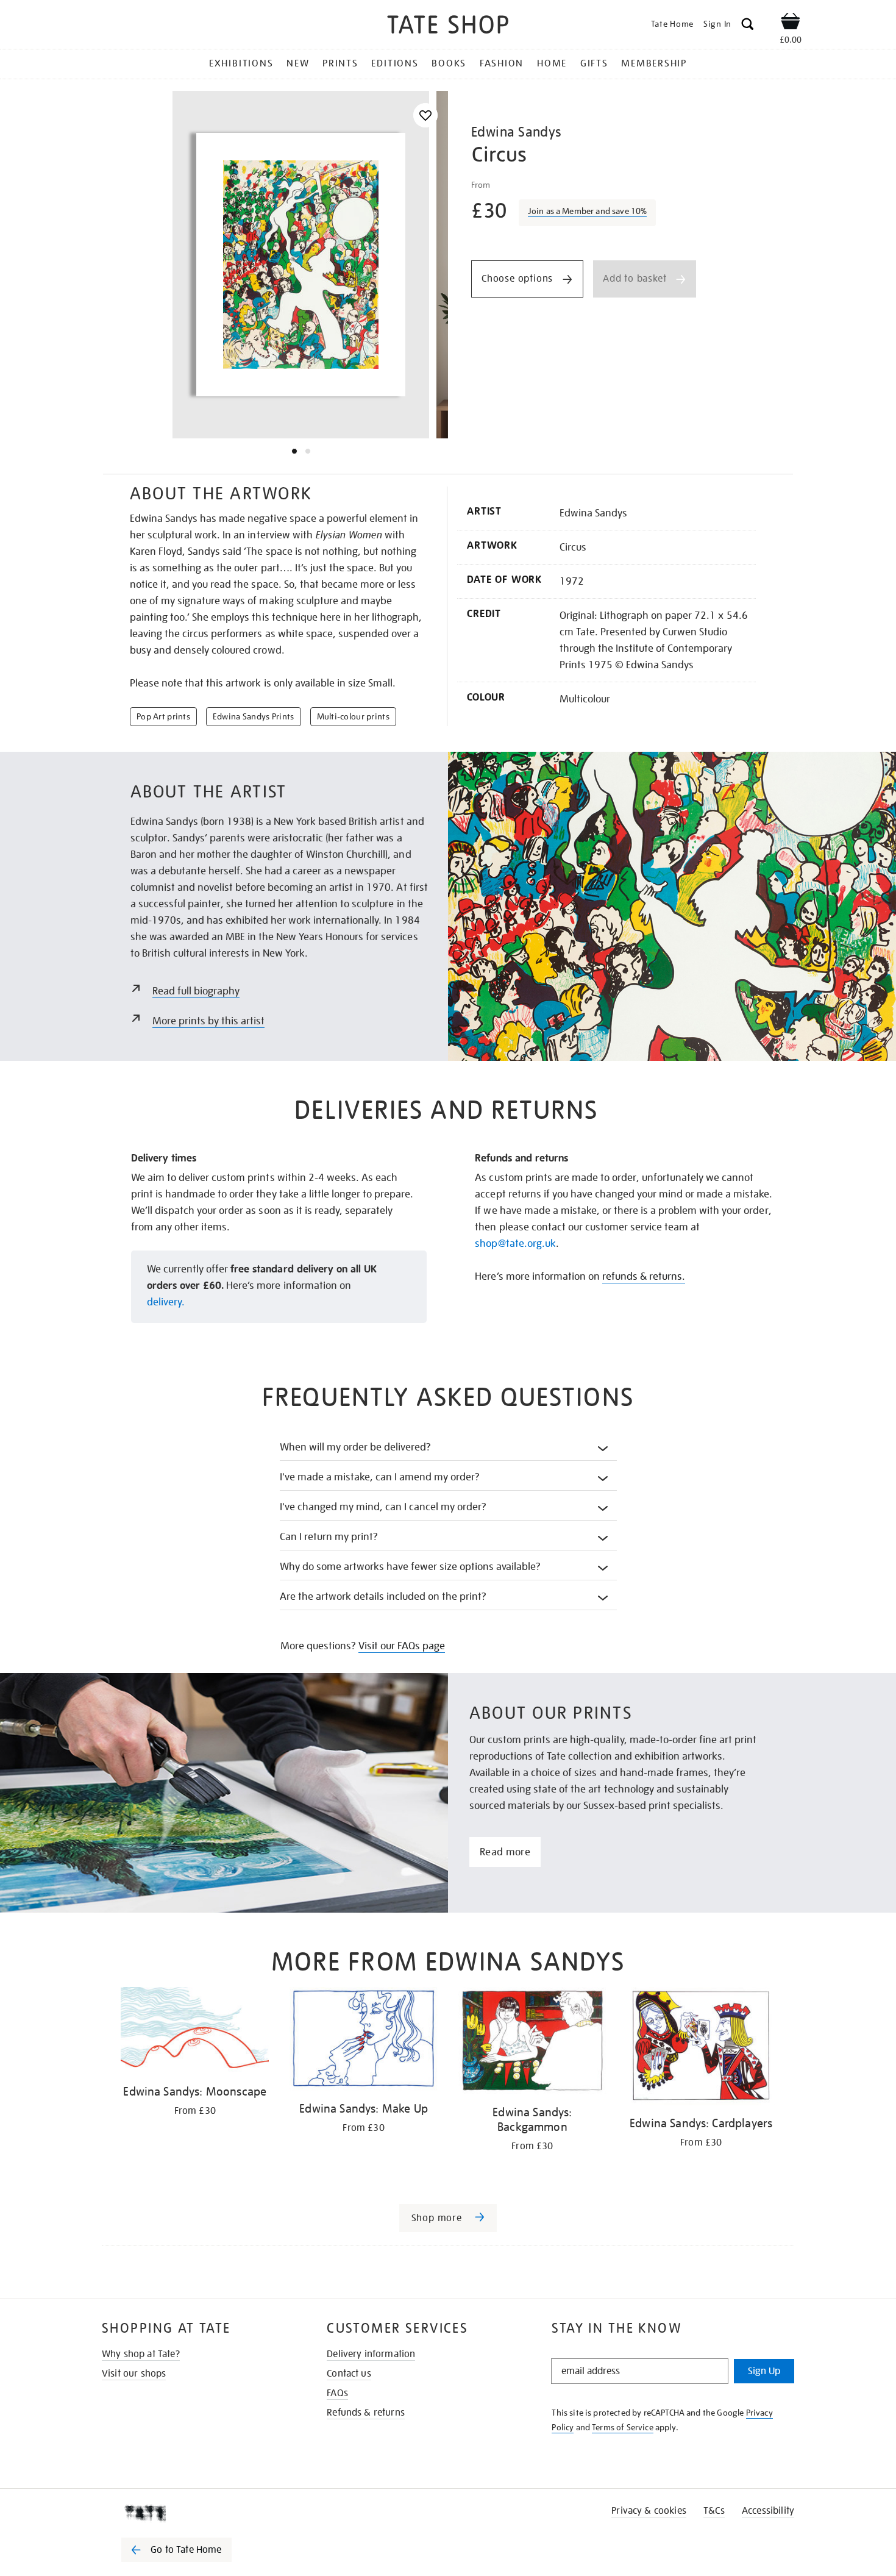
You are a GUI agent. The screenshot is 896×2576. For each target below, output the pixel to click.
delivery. (166, 1302)
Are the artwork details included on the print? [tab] (383, 1597)
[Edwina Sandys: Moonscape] (195, 2032)
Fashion (502, 63)
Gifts (594, 63)
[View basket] (791, 23)
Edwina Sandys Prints (254, 716)
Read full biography (196, 991)
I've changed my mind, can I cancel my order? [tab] (383, 1507)
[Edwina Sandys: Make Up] (364, 2041)
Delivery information (371, 2354)
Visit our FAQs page (402, 1646)
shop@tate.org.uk (515, 1243)
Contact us (349, 2374)
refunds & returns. (644, 1276)
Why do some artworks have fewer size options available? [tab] (411, 1567)
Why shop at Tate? (141, 2354)
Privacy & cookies (649, 2511)
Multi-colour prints (353, 716)
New (298, 63)
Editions (395, 63)
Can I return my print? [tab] (329, 1537)
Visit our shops (134, 2374)
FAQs (337, 2393)
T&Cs (714, 2511)
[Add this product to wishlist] (425, 116)
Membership (654, 63)
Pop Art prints (163, 716)
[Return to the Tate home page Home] (448, 27)
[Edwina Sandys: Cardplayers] (701, 2048)
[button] (748, 26)
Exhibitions (241, 63)
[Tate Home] (198, 2513)
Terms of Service (623, 2427)
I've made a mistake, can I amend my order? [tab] (380, 1477)
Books (449, 63)
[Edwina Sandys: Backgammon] (532, 2043)
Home (552, 63)
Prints (340, 63)
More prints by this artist (208, 1021)
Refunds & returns (366, 2413)
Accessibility (768, 2511)
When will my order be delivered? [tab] (356, 1447)
